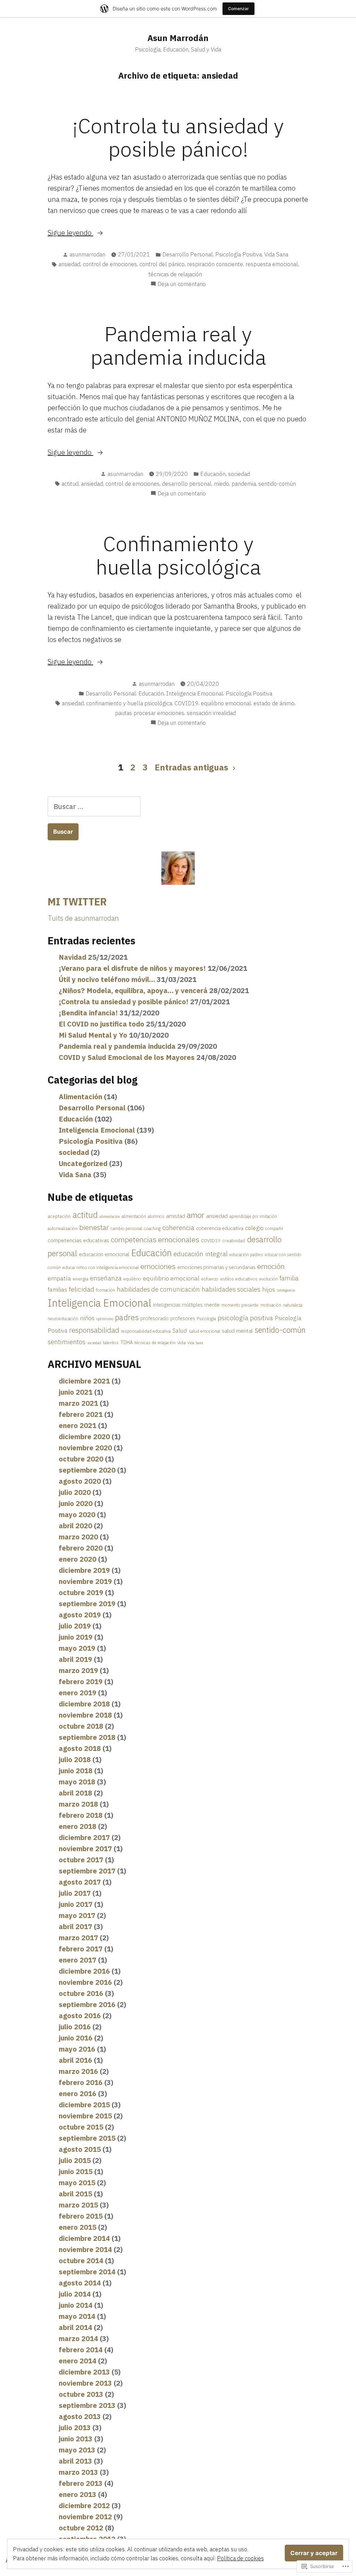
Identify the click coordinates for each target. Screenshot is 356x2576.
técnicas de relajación (175, 274)
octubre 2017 (81, 1860)
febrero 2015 (81, 2216)
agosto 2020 (80, 1481)
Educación (213, 474)
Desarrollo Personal (188, 254)
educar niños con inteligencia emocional (101, 1267)
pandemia (244, 484)
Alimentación (80, 1097)
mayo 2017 (77, 1915)
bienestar (94, 1227)
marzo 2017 (78, 1938)
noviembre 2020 (85, 1448)
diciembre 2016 (84, 1971)
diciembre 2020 (84, 1437)
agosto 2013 (80, 2416)
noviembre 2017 (85, 1849)
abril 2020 (75, 1526)
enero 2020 (78, 1559)
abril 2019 (75, 1659)
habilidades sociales (231, 1289)
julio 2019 (75, 1626)
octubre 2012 (81, 2528)
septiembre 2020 (87, 1470)
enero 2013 (78, 2494)
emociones (158, 1266)
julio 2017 (75, 1893)
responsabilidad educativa (146, 1331)
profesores (183, 1318)
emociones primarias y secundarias (216, 1267)
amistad (176, 1216)
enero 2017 (78, 1960)
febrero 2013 (81, 2483)
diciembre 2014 (84, 2238)
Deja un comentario (182, 284)
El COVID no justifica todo (102, 1024)
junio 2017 (76, 1904)
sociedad (239, 474)
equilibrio (132, 1279)
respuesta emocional (272, 264)
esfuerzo (210, 1279)
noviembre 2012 (85, 2517)
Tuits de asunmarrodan (83, 918)
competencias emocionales (155, 1239)
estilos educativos (239, 1279)
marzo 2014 (78, 2339)
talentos (111, 1343)
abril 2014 (75, 2327)
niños (87, 1318)
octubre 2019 (81, 1592)
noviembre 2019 (85, 1581)
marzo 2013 (78, 2472)
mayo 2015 (77, 2183)
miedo (221, 484)
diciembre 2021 (84, 1381)
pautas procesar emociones (150, 713)
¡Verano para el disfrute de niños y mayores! (132, 968)
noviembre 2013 (85, 2383)
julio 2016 (75, 2027)
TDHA (127, 1342)
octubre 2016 (81, 1993)
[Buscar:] (94, 806)
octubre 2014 (81, 2261)
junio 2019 (76, 1637)
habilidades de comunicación (158, 1289)
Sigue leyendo (70, 233)
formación (106, 1290)
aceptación (59, 1216)
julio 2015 (75, 2160)
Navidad (72, 957)
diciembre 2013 (84, 2372)
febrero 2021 (81, 1414)
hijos (269, 1289)
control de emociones (110, 264)
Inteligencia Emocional (195, 693)
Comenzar (238, 9)
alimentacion (110, 1216)
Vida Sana (276, 254)
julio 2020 (75, 1492)
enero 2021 (78, 1425)
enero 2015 (78, 2227)
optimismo (105, 1319)
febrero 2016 (81, 2082)
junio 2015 (76, 2171)
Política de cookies (240, 2558)
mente (212, 1305)
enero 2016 (78, 2094)
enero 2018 (78, 1826)
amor (196, 1215)
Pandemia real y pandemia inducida (178, 345)
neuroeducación (63, 1319)
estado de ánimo (274, 703)
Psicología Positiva (238, 254)
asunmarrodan (87, 254)
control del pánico (162, 264)
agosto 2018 (80, 1748)
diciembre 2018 (84, 1704)
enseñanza (106, 1278)
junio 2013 (76, 2439)
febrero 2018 (81, 1815)
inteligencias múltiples (178, 1305)
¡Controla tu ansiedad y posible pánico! (178, 137)
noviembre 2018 (85, 1715)
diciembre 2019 (84, 1570)
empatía (59, 1278)
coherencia (178, 1227)
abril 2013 (75, 2461)
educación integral (201, 1254)
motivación (271, 1305)
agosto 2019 (80, 1615)
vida (181, 1342)
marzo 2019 (78, 1670)
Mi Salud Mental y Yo (93, 1035)
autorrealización (63, 1228)
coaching (152, 1228)
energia (80, 1279)
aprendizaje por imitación (253, 1216)
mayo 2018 (77, 1782)
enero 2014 (78, 2361)
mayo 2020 (77, 1515)
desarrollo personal (187, 484)
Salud (180, 1331)
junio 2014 (76, 2305)
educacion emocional (104, 1254)
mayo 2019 (77, 1648)
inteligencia (286, 1290)
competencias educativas (78, 1240)
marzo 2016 (78, 2071)
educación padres (246, 1255)
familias (57, 1290)
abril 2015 (75, 2194)
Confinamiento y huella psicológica (178, 555)
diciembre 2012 (84, 2506)
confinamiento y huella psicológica (129, 703)
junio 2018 (76, 1771)
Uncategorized (83, 1163)
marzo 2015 (78, 2205)
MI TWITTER (77, 902)
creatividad (234, 1241)
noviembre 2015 (85, 2116)
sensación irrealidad (211, 713)
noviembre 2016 (85, 1982)
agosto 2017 (80, 1882)
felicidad (82, 1289)
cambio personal (126, 1228)
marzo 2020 (78, 1537)
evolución (269, 1279)
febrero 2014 (81, 2350)
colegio (254, 1228)
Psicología (206, 1319)
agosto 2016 (80, 2016)
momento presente (240, 1305)
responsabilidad (94, 1330)
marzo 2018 (78, 1804)
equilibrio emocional (226, 703)
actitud (70, 484)
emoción (271, 1266)
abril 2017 (75, 1927)
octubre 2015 (81, 2127)
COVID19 (187, 703)
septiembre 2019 (87, 1604)
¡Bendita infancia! (88, 1013)
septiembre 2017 (87, 1871)
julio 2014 (75, 2294)
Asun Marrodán (178, 38)
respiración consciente (215, 264)
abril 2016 (75, 2060)
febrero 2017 (81, 1949)
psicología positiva (245, 1318)
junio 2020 (76, 1503)
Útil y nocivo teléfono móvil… (107, 979)
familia (289, 1278)
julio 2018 (75, 1759)
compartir (274, 1228)
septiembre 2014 (87, 2272)
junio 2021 (76, 1392)
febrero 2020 (81, 1548)
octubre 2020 (81, 1459)
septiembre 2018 (87, 1737)
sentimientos (67, 1342)
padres (127, 1317)
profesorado (155, 1318)
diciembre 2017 (84, 1837)
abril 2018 (75, 1793)
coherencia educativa (220, 1228)
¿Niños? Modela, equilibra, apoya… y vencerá (133, 990)
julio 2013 (75, 2428)
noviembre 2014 (85, 2249)
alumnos (156, 1216)
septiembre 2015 (87, 2138)
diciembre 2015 (84, 2105)
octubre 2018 (81, 1726)
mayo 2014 (77, 2316)
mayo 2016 (77, 2049)
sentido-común (277, 484)
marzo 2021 (78, 1403)
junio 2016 (76, 2038)
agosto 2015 (80, 2149)
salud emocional (204, 1331)
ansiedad (69, 264)
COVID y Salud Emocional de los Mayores (127, 1057)
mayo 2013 (77, 2450)
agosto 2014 (80, 2283)
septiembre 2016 (87, 2004)
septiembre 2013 (87, 2405)
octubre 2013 (81, 2394)
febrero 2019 (81, 1682)
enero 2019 (78, 1693)
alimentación (134, 1216)
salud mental (237, 1331)
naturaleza (293, 1305)
